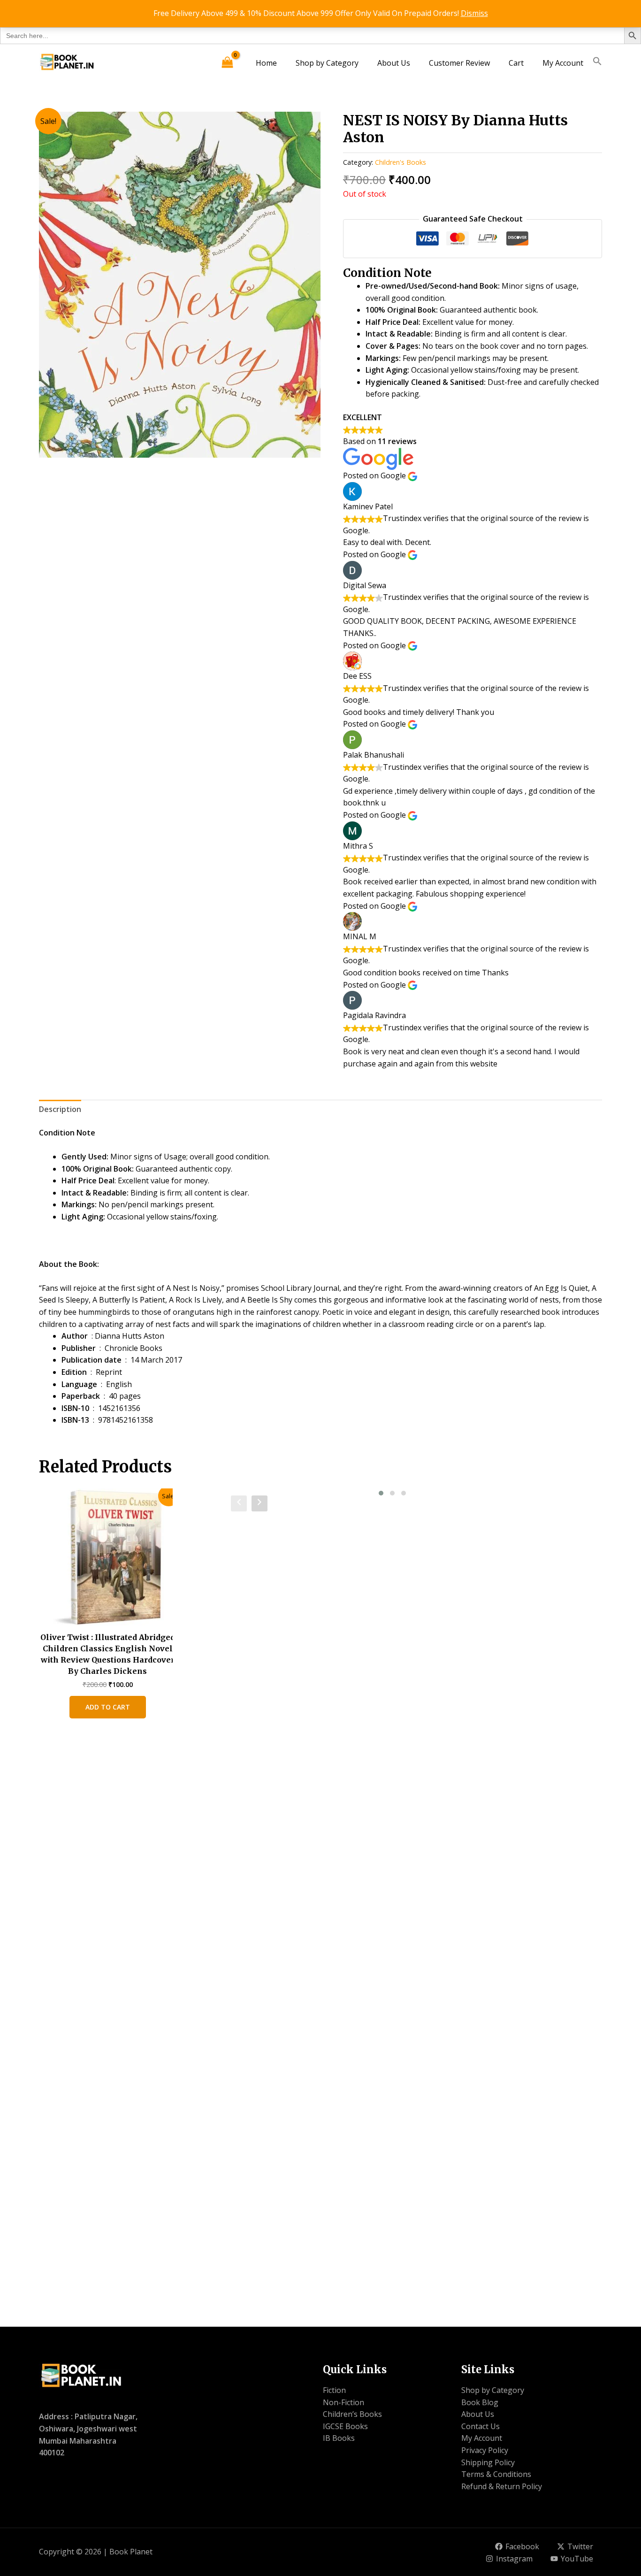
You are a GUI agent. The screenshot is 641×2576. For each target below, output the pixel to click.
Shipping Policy (488, 2462)
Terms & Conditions (496, 2474)
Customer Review (459, 63)
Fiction (334, 2390)
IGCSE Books (345, 2426)
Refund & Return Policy (502, 2486)
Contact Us (481, 2426)
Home (266, 63)
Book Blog (480, 2402)
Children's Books (401, 162)
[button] (597, 63)
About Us (394, 63)
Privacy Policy (485, 2450)
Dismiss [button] (474, 13)
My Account (563, 63)
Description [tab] (60, 1109)
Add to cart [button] (108, 1707)
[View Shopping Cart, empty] (227, 63)
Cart (516, 63)
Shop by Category (327, 63)
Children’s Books (352, 2414)
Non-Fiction (343, 2402)
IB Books (339, 2438)
